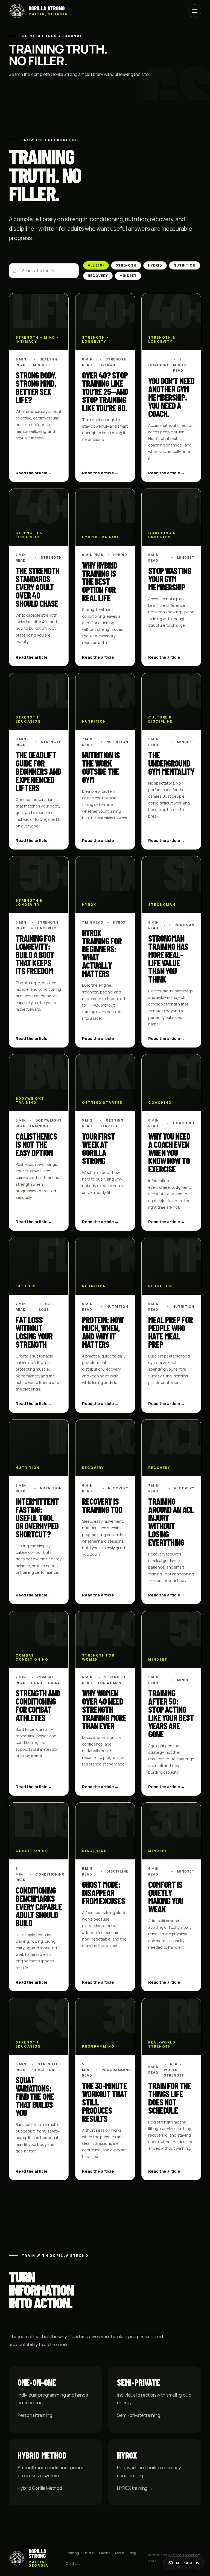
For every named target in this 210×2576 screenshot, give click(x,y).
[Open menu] (195, 11)
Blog (132, 2553)
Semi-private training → (141, 2415)
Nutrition (185, 265)
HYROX (89, 2553)
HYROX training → (135, 2488)
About (119, 2553)
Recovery (98, 276)
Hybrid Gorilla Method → (42, 2488)
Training (72, 2553)
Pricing (105, 2553)
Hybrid (155, 265)
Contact (73, 2563)
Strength (126, 265)
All (96, 265)
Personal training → (37, 2415)
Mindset (128, 276)
